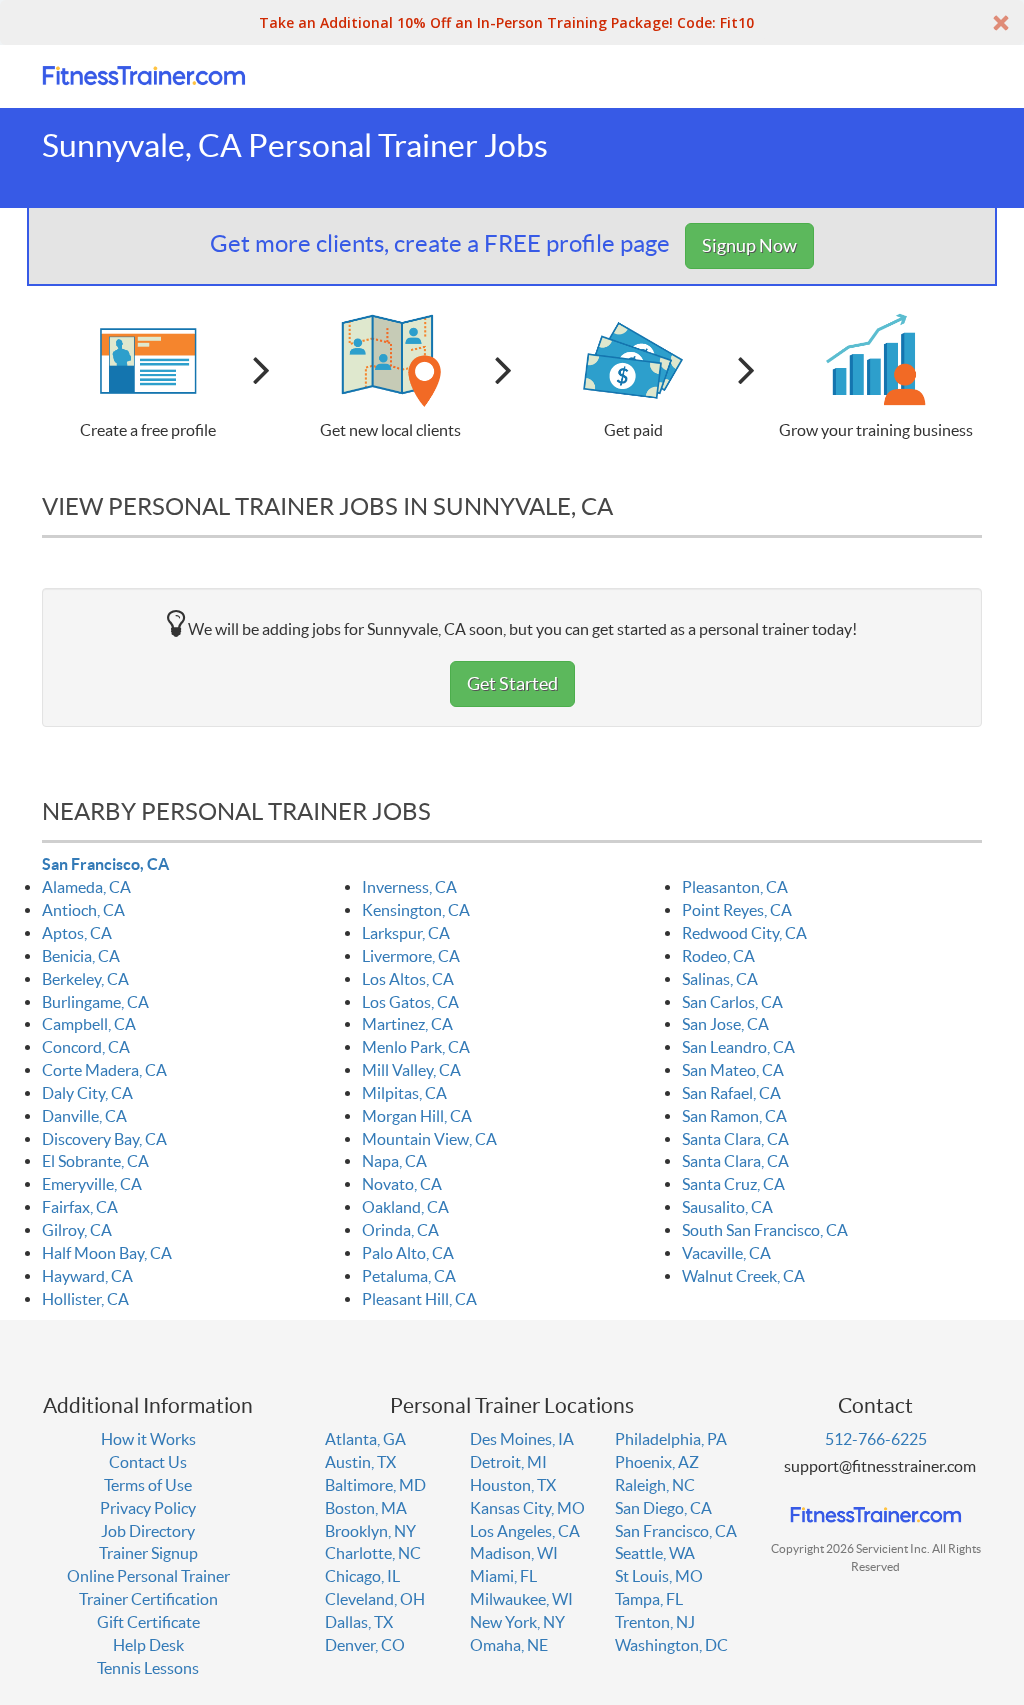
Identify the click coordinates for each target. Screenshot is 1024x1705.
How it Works (148, 1439)
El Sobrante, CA (95, 1161)
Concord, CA (86, 1047)
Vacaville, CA (726, 1253)
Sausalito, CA (727, 1207)
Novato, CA (402, 1184)
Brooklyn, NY (370, 1531)
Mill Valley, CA (411, 1070)
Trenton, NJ (655, 1622)
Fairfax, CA (80, 1207)
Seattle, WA (655, 1553)
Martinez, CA (407, 1024)
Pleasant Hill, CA (419, 1299)
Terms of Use (148, 1485)
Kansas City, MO (527, 1508)
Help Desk (148, 1645)
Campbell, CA (89, 1024)
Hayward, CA (87, 1276)
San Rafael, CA (731, 1093)
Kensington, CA (416, 910)
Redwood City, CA (744, 933)
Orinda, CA (400, 1230)
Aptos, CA (77, 933)
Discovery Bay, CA (104, 1139)
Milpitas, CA (404, 1093)
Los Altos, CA (408, 979)
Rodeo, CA (718, 956)
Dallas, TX (359, 1622)
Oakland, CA (405, 1207)
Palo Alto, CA (408, 1253)
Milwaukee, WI (521, 1599)
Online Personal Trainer (148, 1576)
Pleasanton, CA (735, 887)
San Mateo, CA (733, 1070)
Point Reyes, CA (737, 910)
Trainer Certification (148, 1599)
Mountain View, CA (429, 1139)
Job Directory (148, 1531)
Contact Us (148, 1462)
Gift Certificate (148, 1622)
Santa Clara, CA (735, 1139)
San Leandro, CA (738, 1047)
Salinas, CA (720, 979)
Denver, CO (365, 1645)
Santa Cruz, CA (733, 1184)
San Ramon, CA (734, 1116)
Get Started (512, 683)
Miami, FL (503, 1576)
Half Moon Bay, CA (107, 1253)
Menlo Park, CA (416, 1047)
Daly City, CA (87, 1093)
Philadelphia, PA (671, 1439)
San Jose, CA (725, 1024)
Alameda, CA (86, 887)
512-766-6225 (876, 1439)
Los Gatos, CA (410, 1002)
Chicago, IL (362, 1576)
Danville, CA (84, 1116)
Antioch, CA (83, 910)
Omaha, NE (509, 1645)
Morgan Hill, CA (417, 1116)
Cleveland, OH (375, 1599)
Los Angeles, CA (525, 1531)
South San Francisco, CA (765, 1230)
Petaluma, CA (409, 1276)
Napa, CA (394, 1161)
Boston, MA (366, 1508)
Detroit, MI (508, 1462)
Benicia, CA (81, 956)
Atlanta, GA (365, 1439)
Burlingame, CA (95, 1002)
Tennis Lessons (148, 1668)
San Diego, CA (663, 1508)
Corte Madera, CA (104, 1070)
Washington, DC (671, 1645)
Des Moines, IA (522, 1439)
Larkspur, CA (406, 933)
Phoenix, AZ (657, 1462)
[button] (512, 22)
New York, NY (517, 1622)
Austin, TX (360, 1462)
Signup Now (749, 245)
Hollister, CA (85, 1299)
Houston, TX (513, 1485)
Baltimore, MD (375, 1485)
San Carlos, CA (732, 1002)
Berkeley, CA (85, 979)
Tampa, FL (649, 1599)
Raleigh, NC (655, 1485)
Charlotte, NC (373, 1553)
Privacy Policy (148, 1508)
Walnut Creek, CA (743, 1276)
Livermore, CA (411, 956)
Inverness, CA (409, 887)
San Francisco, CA (105, 864)
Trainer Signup (148, 1553)
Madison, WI (514, 1553)
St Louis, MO (659, 1576)
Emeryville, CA (92, 1184)
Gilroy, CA (77, 1230)
